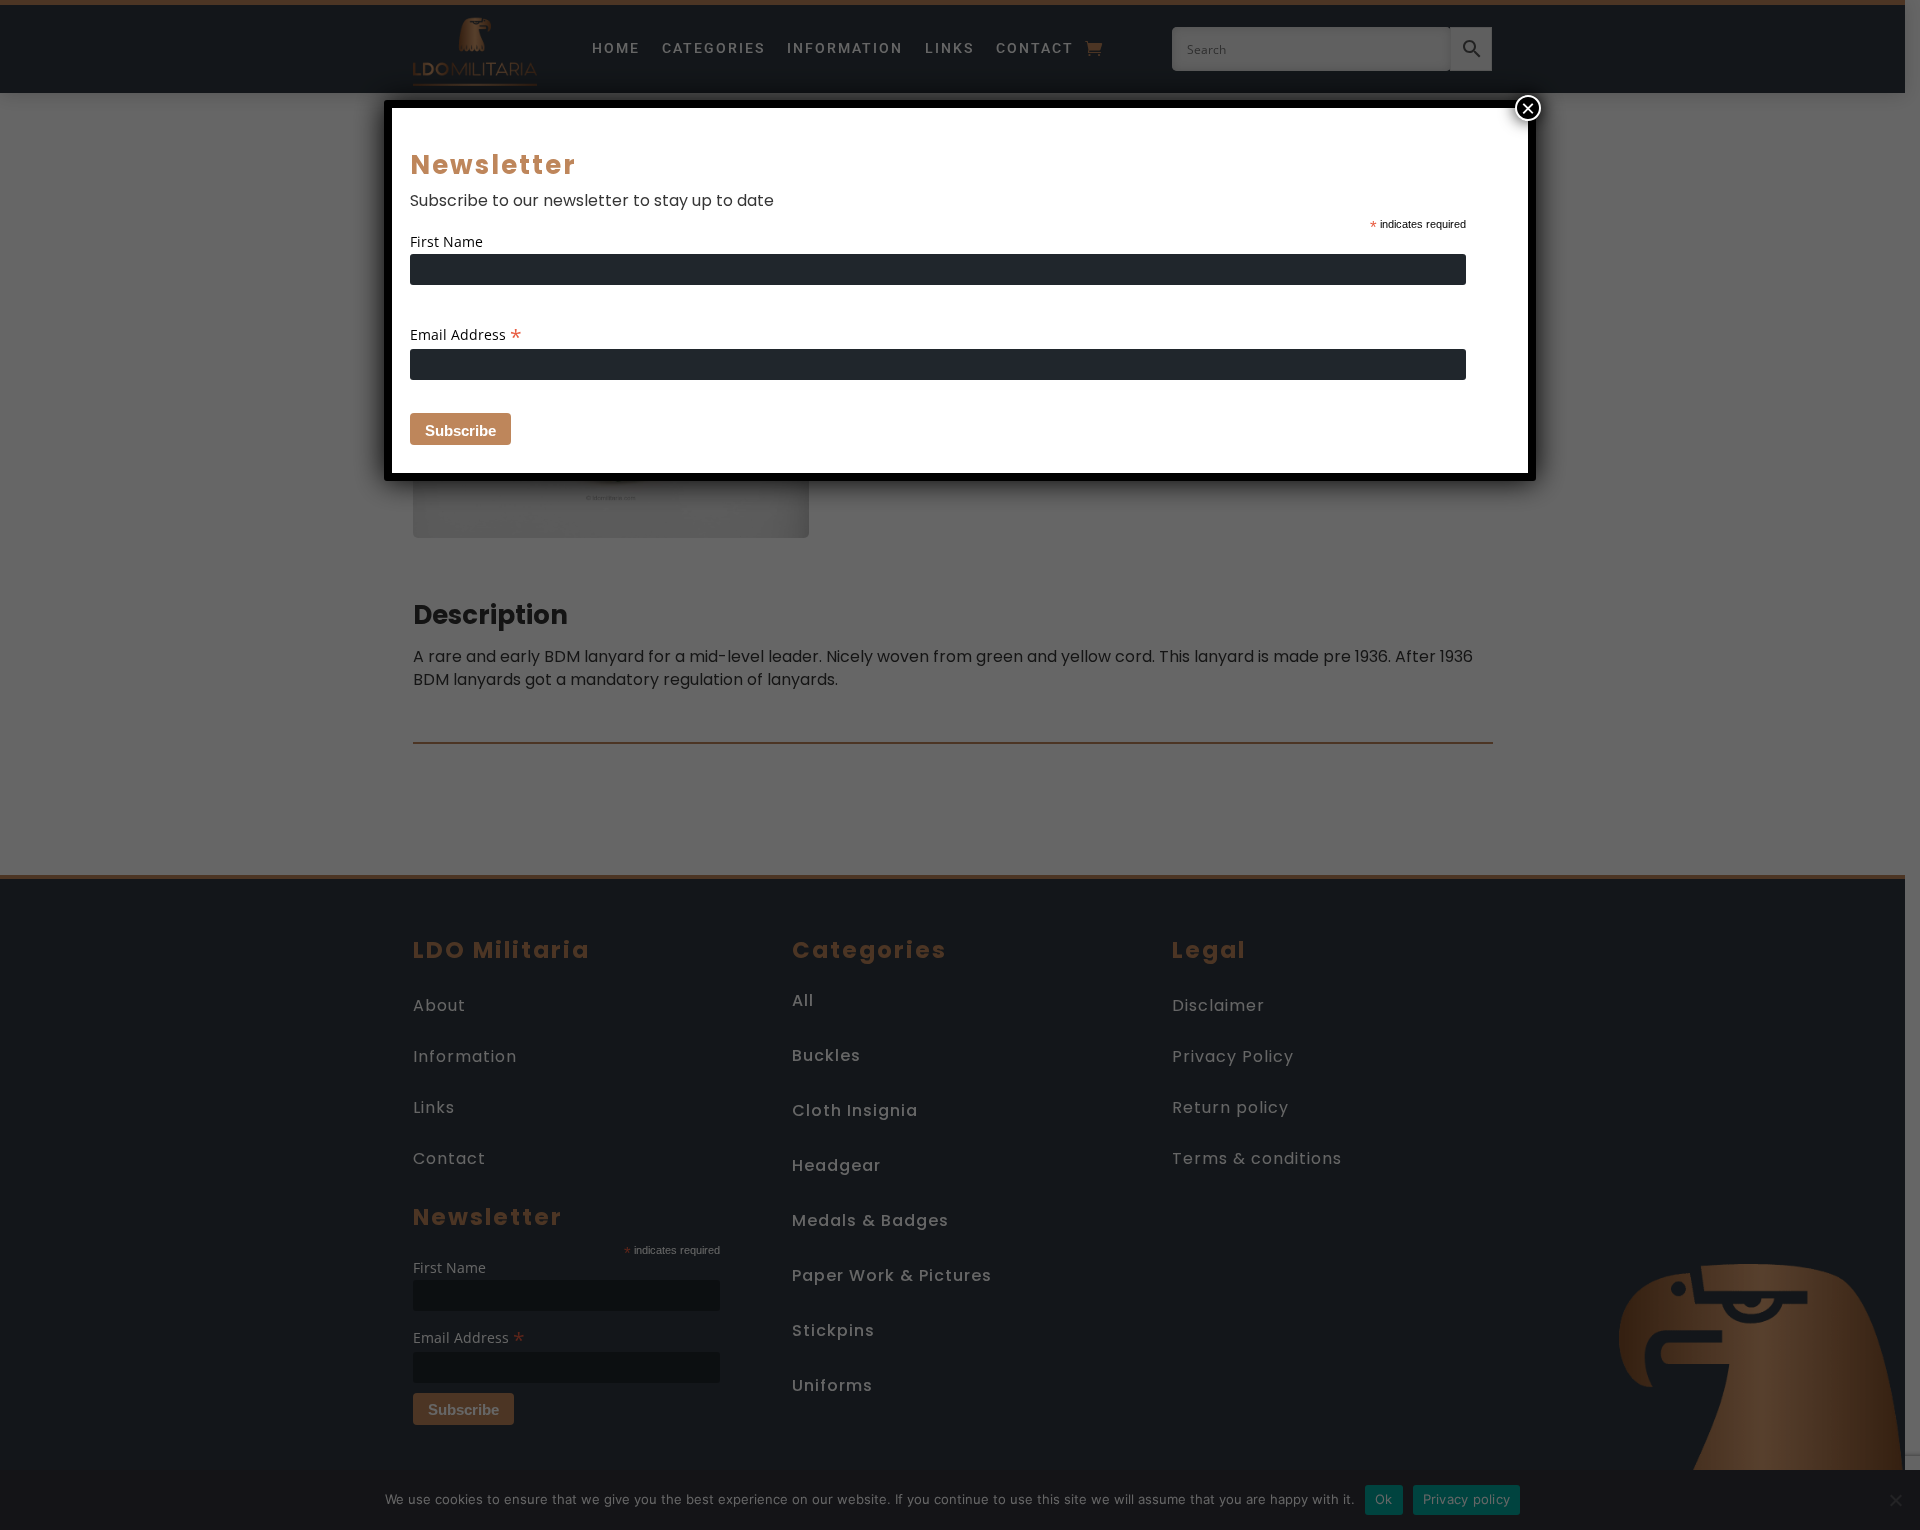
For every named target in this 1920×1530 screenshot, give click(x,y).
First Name (446, 241)
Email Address (466, 334)
